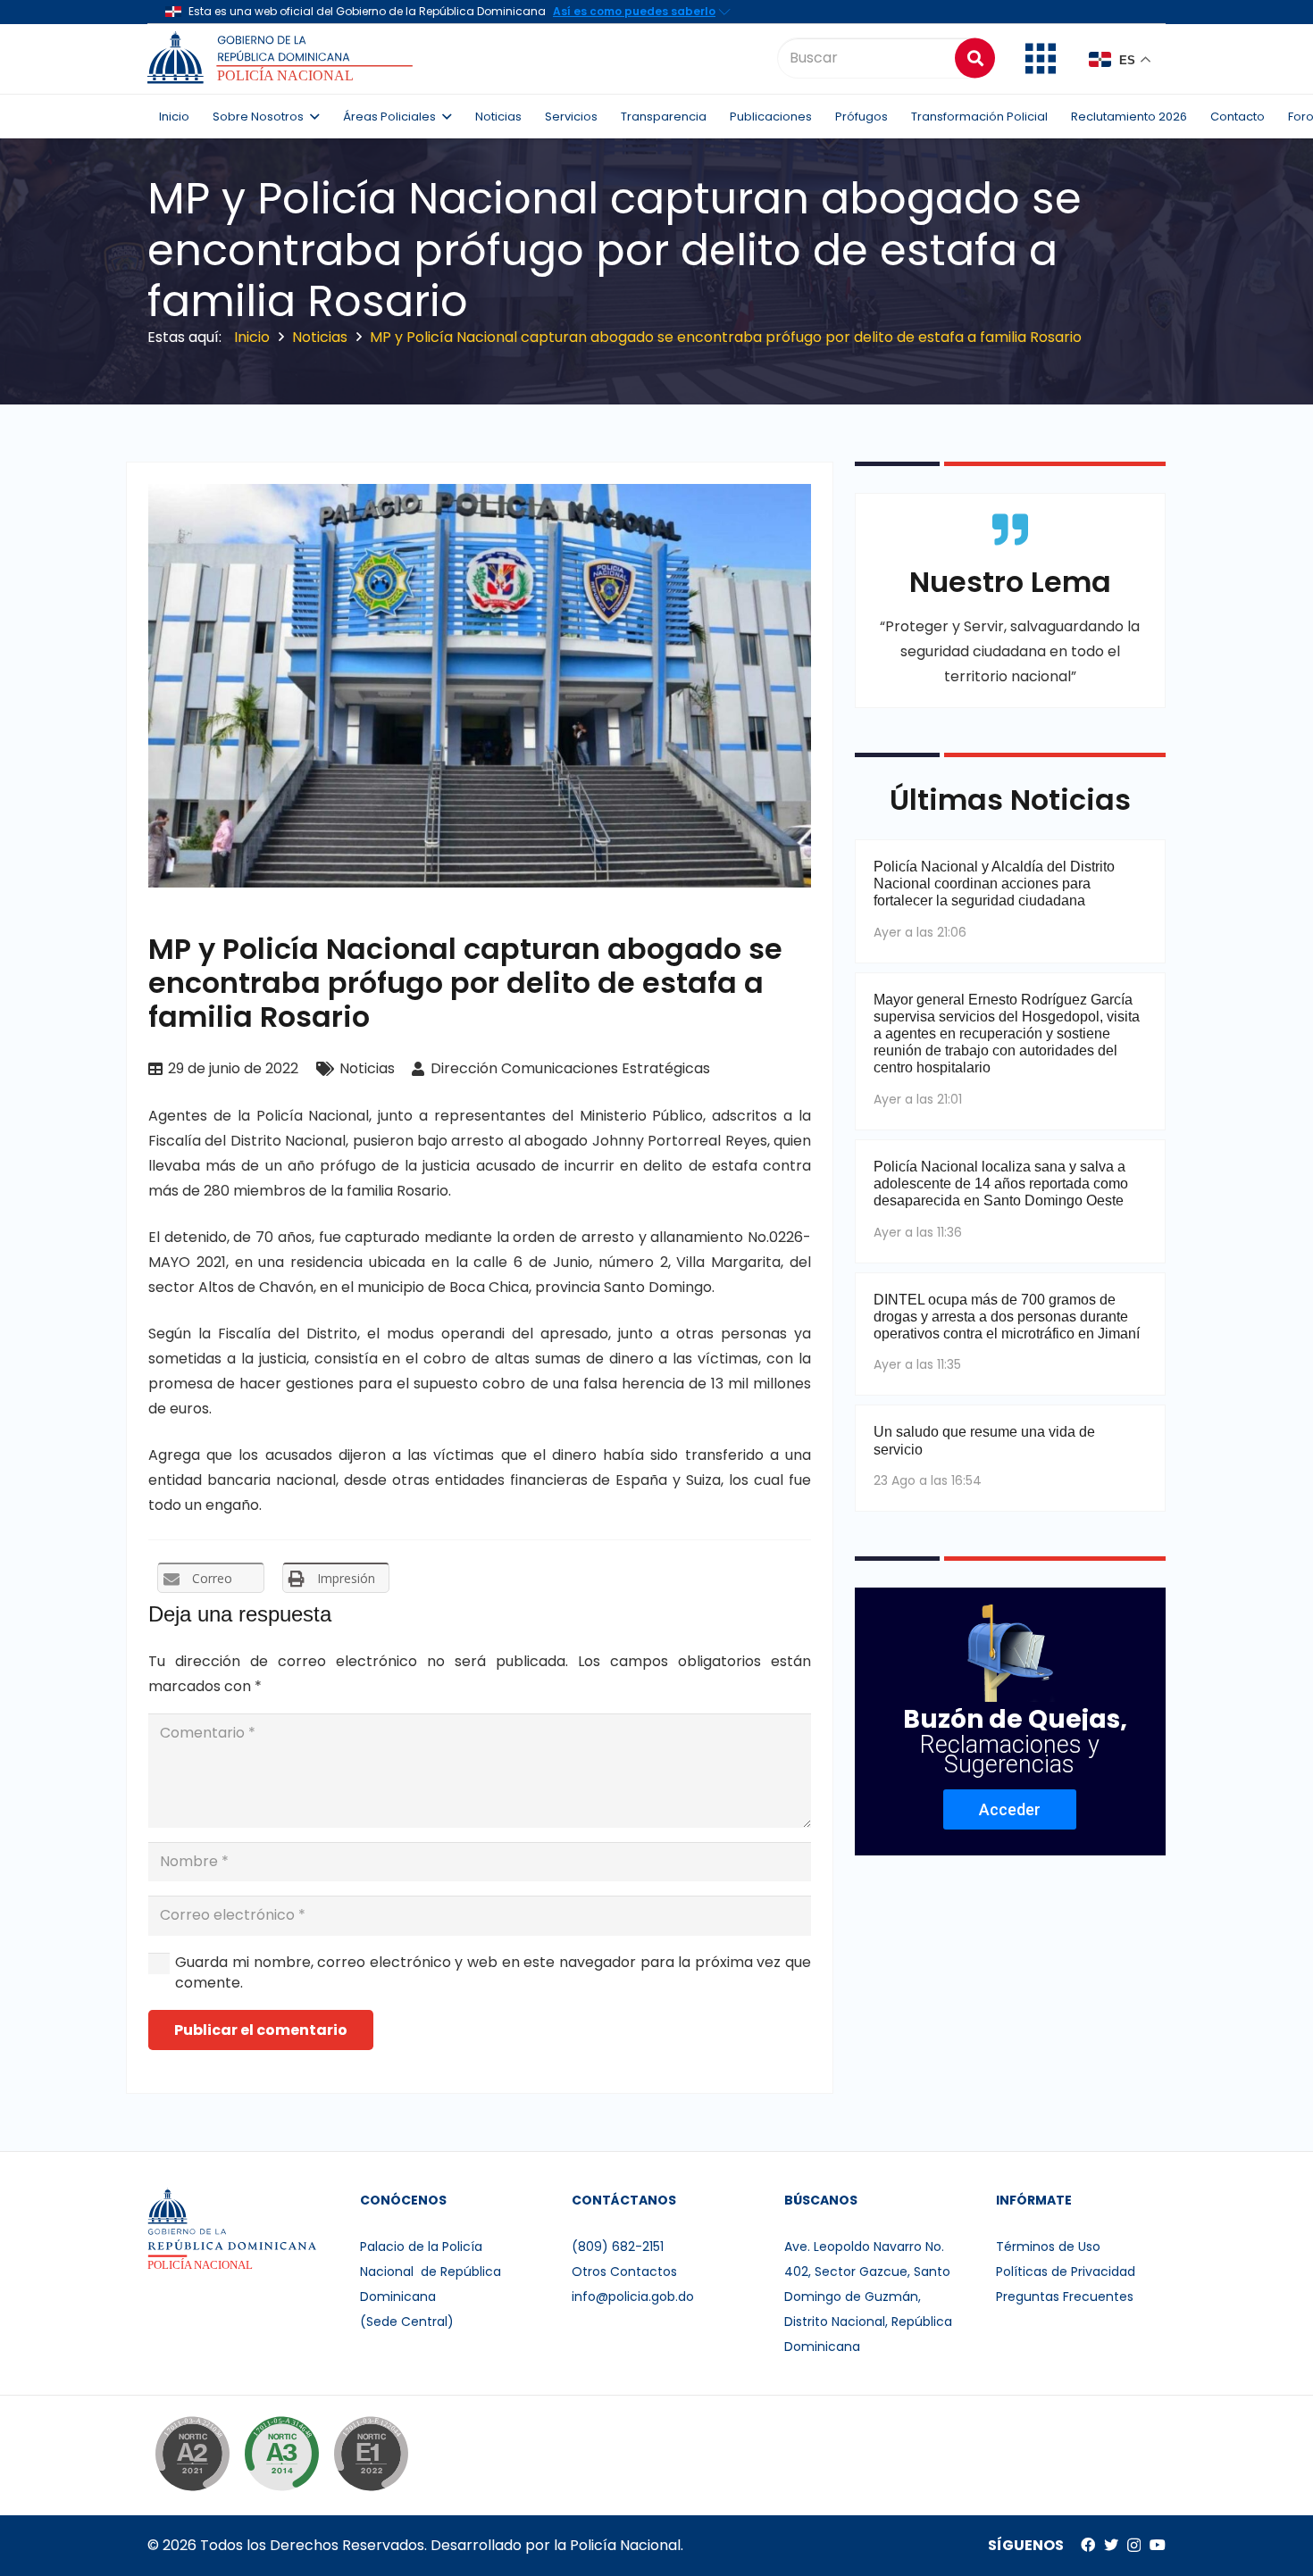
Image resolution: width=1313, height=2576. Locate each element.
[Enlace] (283, 58)
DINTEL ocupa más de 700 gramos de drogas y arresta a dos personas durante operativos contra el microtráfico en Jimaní (1007, 1317)
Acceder (1010, 1809)
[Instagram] (1134, 2546)
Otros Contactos (624, 2272)
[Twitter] (1111, 2545)
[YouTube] (1158, 2545)
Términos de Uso (1048, 2247)
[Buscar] (975, 58)
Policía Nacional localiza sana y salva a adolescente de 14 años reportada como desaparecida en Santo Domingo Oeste (1001, 1184)
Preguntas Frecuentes (1065, 2297)
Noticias (367, 1068)
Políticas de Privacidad (1066, 2272)
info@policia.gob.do (633, 2297)
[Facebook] (1088, 2545)
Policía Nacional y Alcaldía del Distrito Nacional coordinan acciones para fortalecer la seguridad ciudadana (994, 884)
